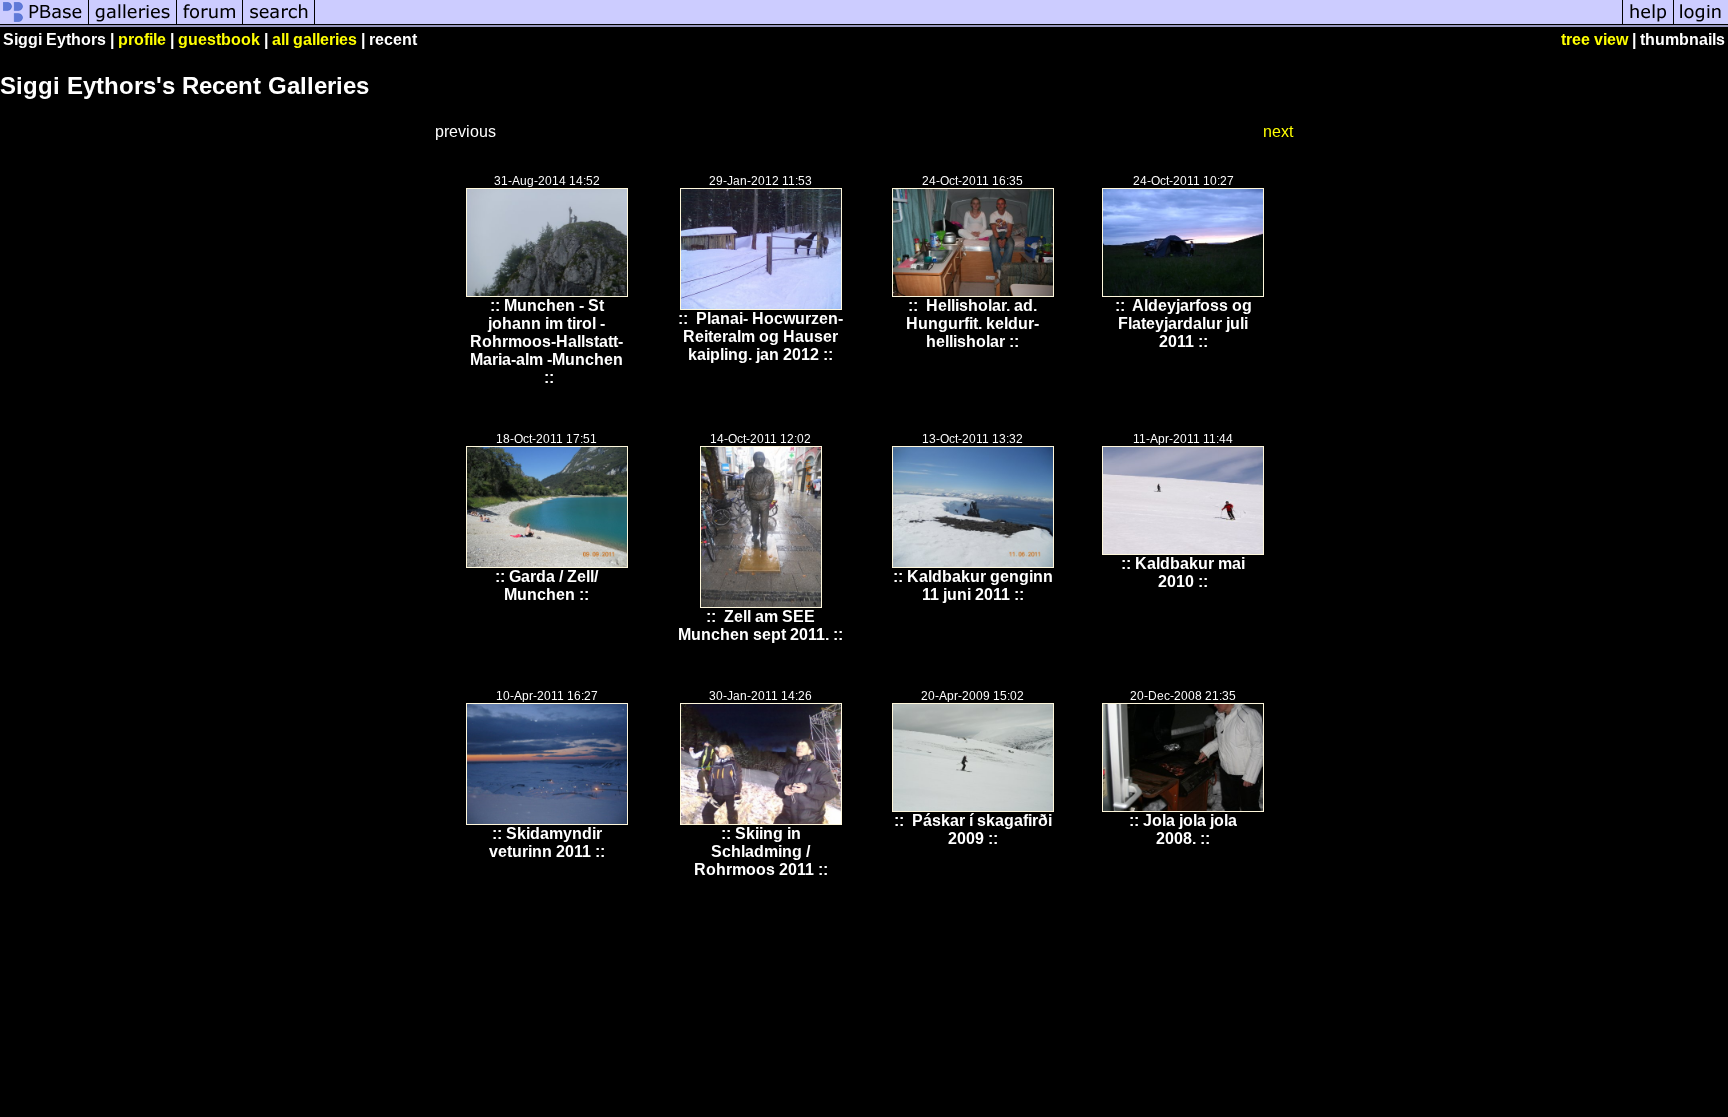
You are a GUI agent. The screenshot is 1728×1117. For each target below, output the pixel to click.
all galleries (314, 39)
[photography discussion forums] (210, 22)
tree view (1594, 39)
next (1278, 131)
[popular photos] (968, 22)
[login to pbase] (1701, 22)
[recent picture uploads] (133, 22)
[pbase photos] (44, 22)
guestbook (219, 39)
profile (142, 39)
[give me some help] (1648, 22)
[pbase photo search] (279, 22)
